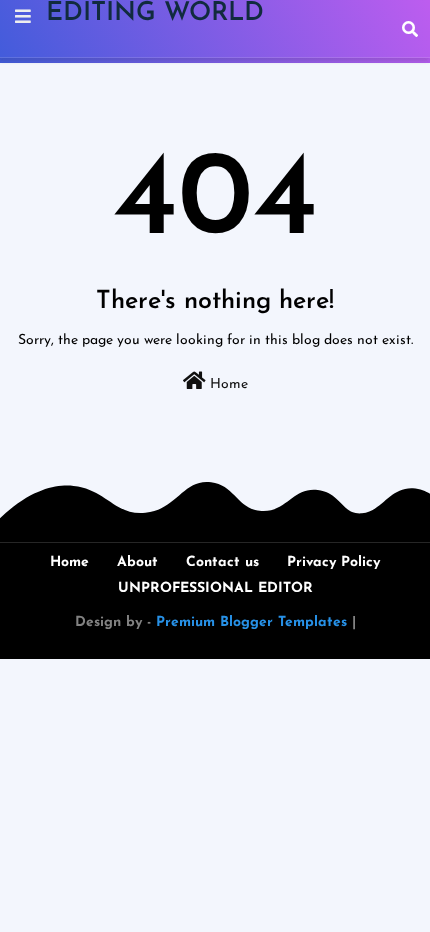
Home (227, 384)
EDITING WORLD (155, 13)
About (137, 562)
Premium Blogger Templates (251, 622)
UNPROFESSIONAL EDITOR (215, 588)
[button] (410, 29)
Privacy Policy (333, 562)
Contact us (222, 562)
